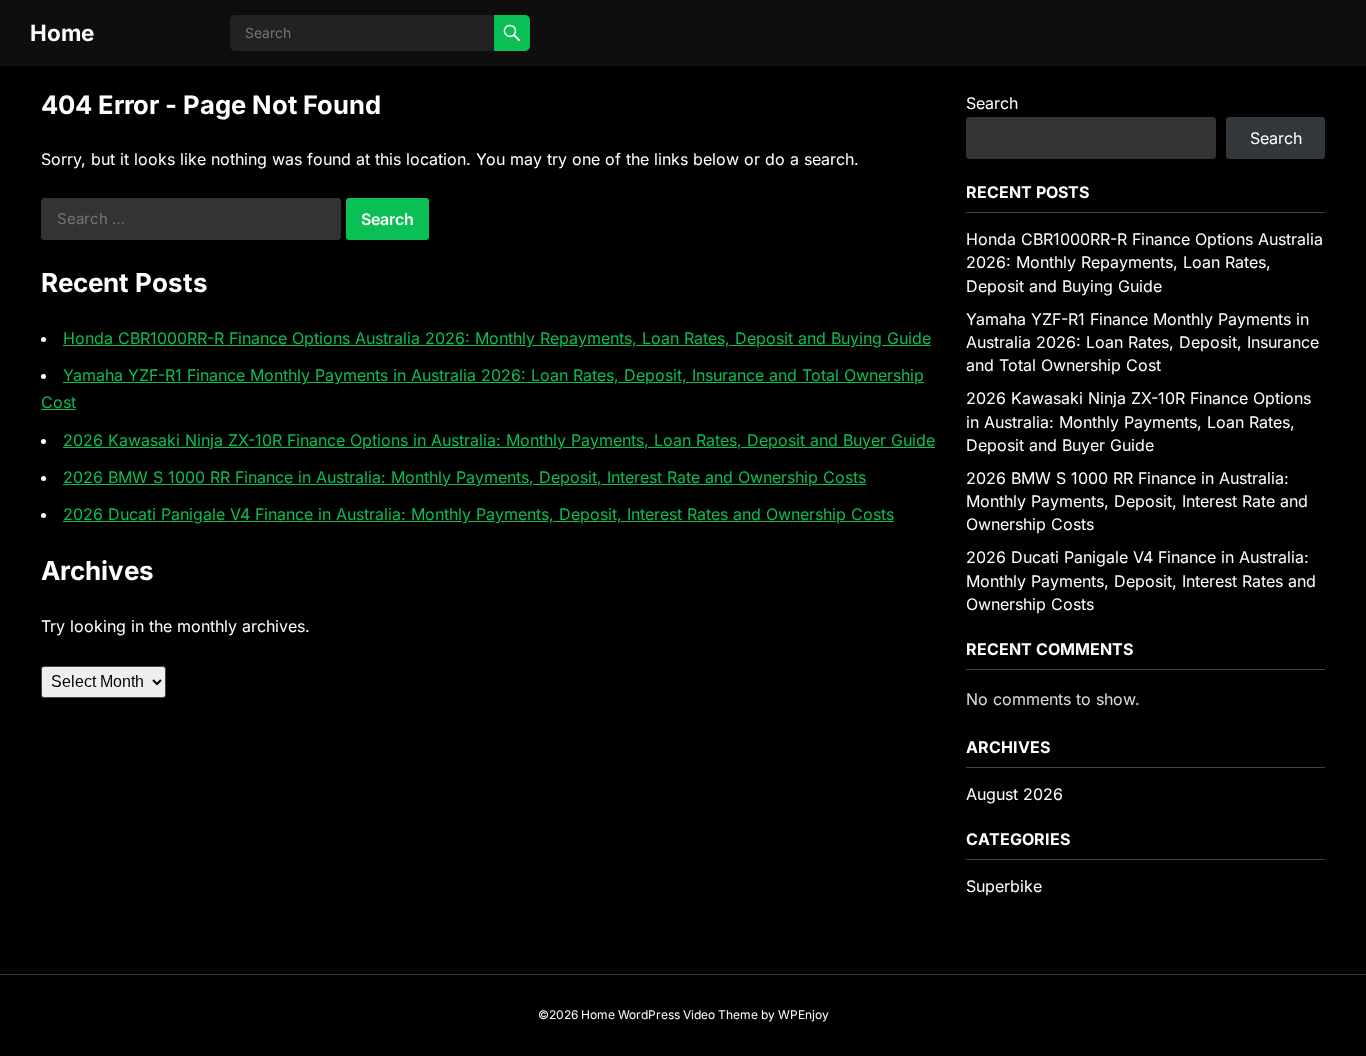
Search (992, 103)
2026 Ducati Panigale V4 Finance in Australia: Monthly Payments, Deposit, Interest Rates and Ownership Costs (478, 514)
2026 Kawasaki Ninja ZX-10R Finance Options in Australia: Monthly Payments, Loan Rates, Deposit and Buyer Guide (499, 440)
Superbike (1004, 886)
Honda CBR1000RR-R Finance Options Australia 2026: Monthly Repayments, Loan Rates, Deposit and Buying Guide (497, 338)
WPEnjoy (803, 1014)
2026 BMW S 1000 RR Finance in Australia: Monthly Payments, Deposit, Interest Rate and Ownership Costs (464, 477)
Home (62, 32)
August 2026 (1014, 794)
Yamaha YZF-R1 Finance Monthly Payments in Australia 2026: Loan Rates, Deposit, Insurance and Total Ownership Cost (1142, 342)
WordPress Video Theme (688, 1014)
